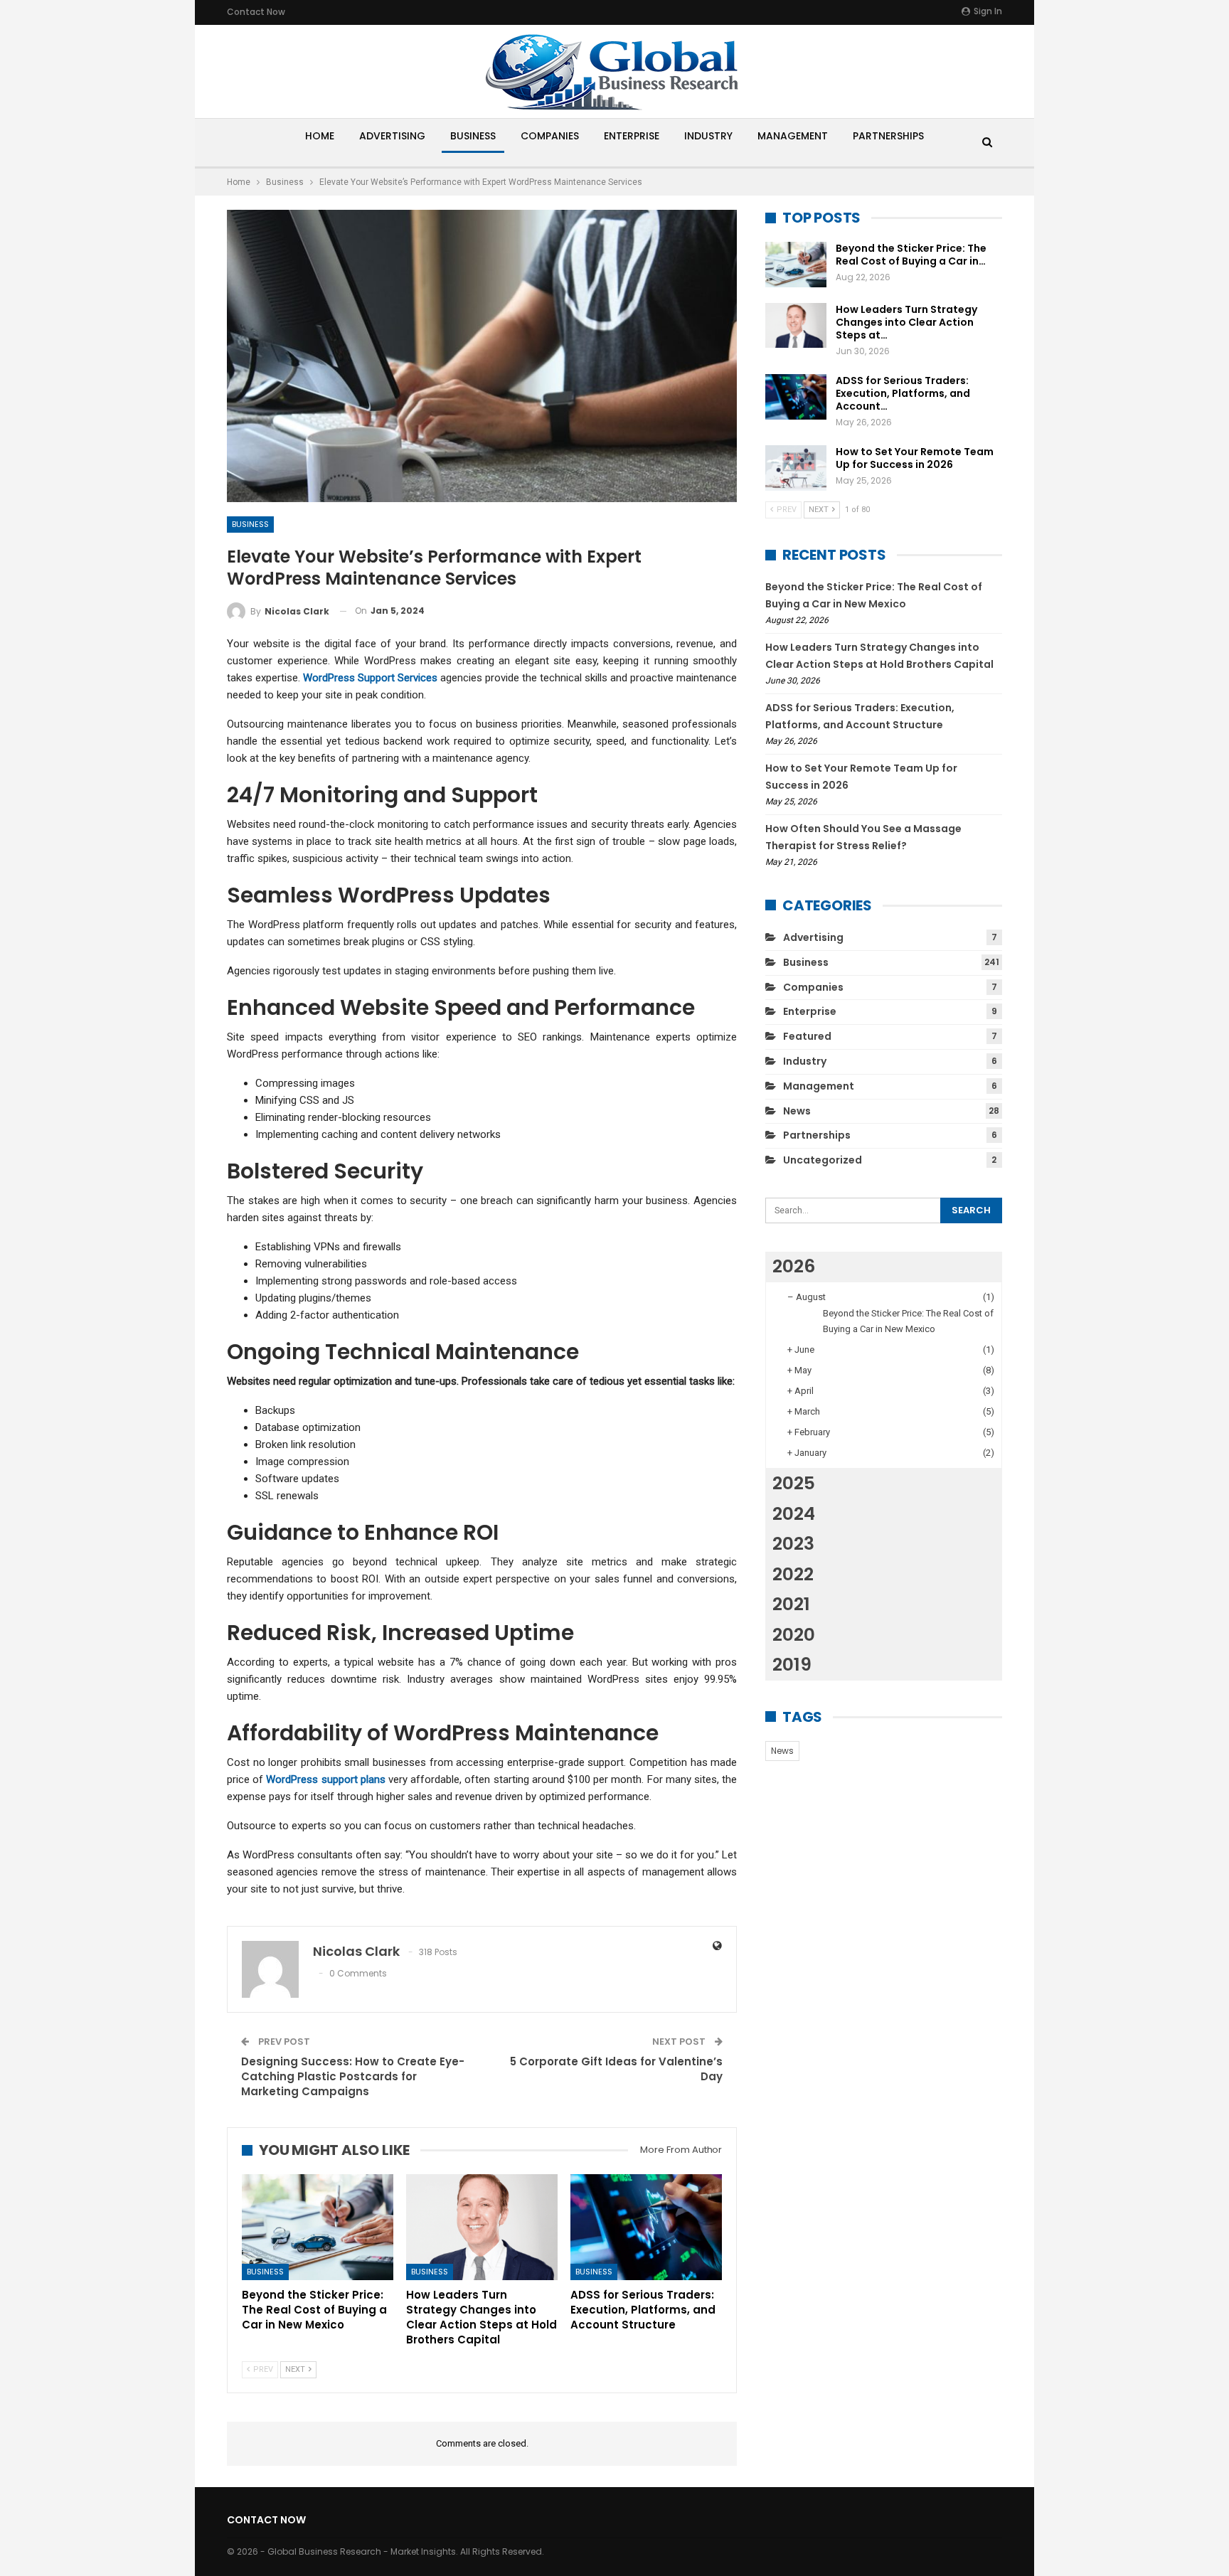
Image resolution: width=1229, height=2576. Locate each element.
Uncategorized (823, 1160)
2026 (794, 1266)
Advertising (392, 136)
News (797, 1111)
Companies (550, 136)
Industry (708, 136)
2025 (794, 1483)
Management (793, 136)
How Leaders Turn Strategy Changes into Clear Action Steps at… (906, 322)
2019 (792, 1665)
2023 (793, 1544)
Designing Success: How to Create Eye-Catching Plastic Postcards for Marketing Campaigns (353, 2076)
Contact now (256, 12)
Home (320, 136)
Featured (807, 1036)
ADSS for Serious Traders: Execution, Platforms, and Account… (903, 393)
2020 (794, 1635)
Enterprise (632, 136)
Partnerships (888, 136)
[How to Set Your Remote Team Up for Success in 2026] (796, 468)
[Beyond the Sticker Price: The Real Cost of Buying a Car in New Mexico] (318, 2227)
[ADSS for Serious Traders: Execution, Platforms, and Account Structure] (646, 2227)
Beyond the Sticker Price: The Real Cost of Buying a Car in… (911, 255)
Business (473, 136)
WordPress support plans (325, 1779)
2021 (791, 1604)
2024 (794, 1514)
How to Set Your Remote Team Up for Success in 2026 (915, 458)
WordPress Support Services (370, 678)
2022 (793, 1574)
